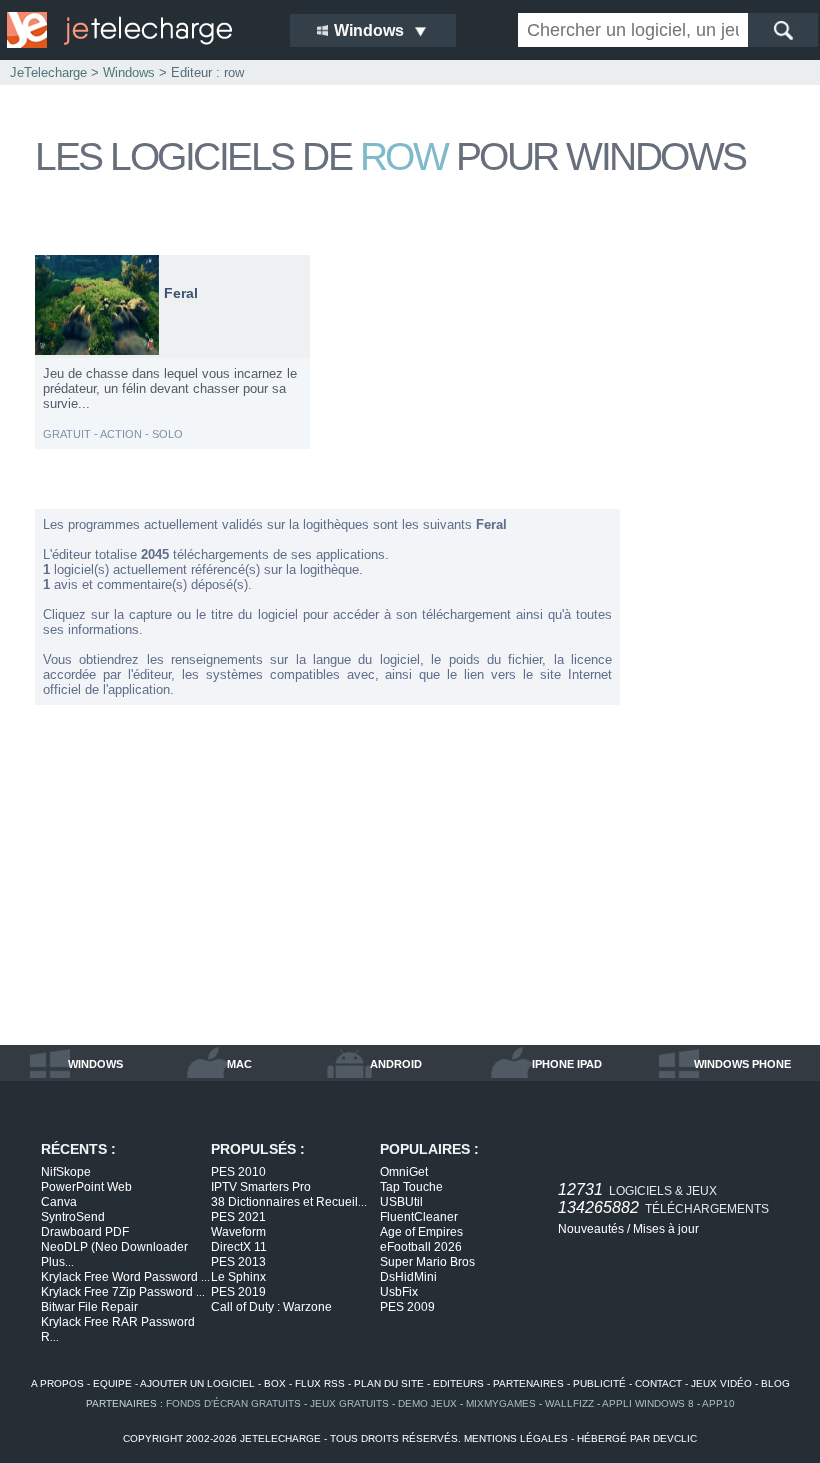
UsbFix (399, 1292)
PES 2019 (238, 1292)
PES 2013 (238, 1262)
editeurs (458, 1383)
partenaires (528, 1383)
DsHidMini (408, 1277)
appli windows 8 (648, 1403)
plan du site (389, 1383)
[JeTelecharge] (135, 30)
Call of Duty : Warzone (271, 1307)
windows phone (742, 1064)
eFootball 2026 (421, 1247)
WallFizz (569, 1403)
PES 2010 (238, 1172)
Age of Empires (421, 1232)
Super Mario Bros (427, 1262)
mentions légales (516, 1438)
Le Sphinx (238, 1277)
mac (239, 1064)
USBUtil (401, 1202)
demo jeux (427, 1403)
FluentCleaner (419, 1217)
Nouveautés (591, 1229)
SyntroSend (73, 1217)
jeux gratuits (349, 1403)
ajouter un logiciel (197, 1383)
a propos (57, 1383)
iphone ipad (567, 1064)
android (396, 1064)
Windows (129, 72)
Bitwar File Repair (89, 1307)
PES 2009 (407, 1307)
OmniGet (404, 1172)
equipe (112, 1383)
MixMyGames (501, 1403)
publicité (599, 1383)
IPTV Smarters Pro (261, 1187)
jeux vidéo (721, 1383)
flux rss (320, 1383)
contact (658, 1383)
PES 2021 (238, 1217)
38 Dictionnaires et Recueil (289, 1202)
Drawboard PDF (85, 1232)
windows (95, 1064)
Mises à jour (666, 1229)
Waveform (238, 1232)
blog (775, 1383)
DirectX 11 (239, 1247)
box (275, 1383)
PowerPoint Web (86, 1187)
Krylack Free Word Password (125, 1277)
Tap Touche (411, 1187)
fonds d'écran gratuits (233, 1403)
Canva (59, 1202)
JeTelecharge (48, 72)
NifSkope (66, 1172)
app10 (718, 1403)
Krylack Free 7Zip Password (123, 1292)
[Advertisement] (715, 554)
